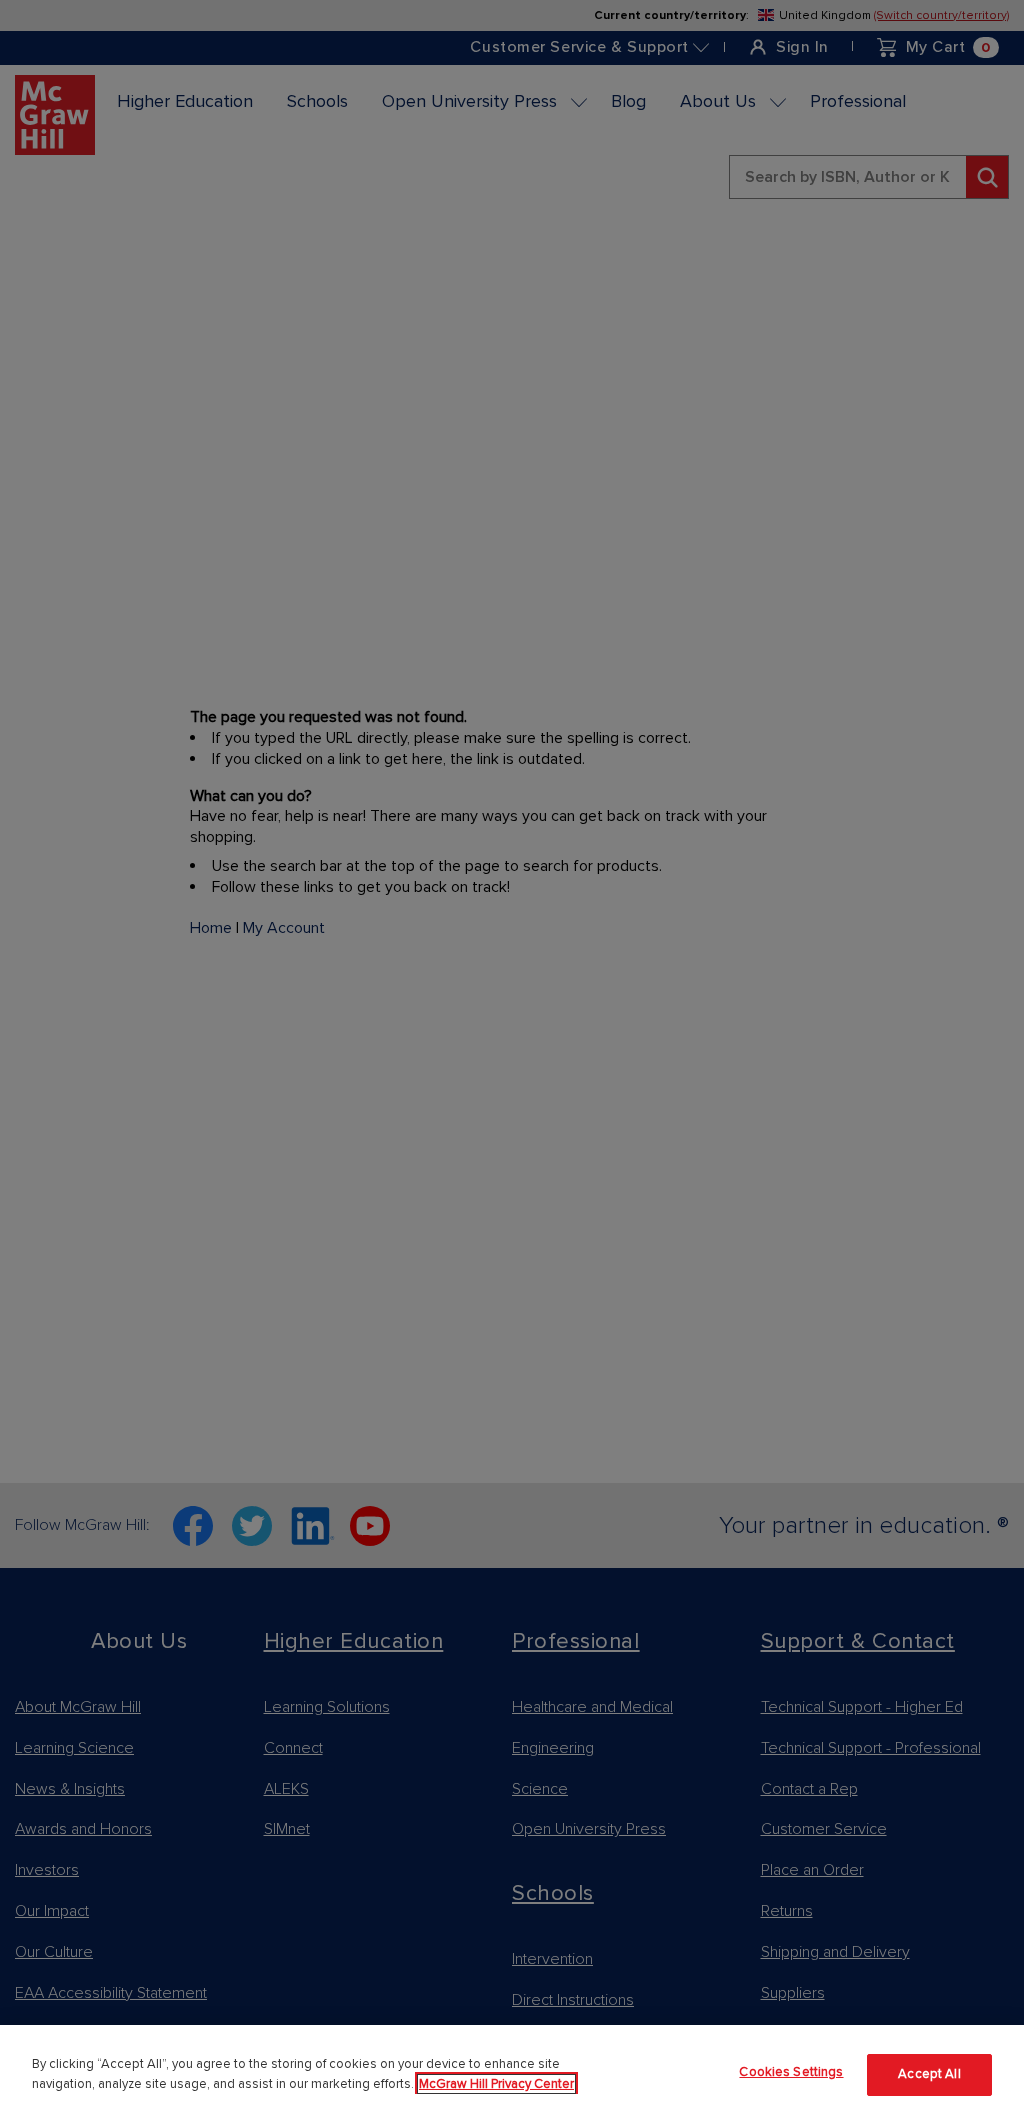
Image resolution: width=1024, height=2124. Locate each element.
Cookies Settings (791, 2072)
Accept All (929, 2074)
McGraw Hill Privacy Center (496, 2084)
